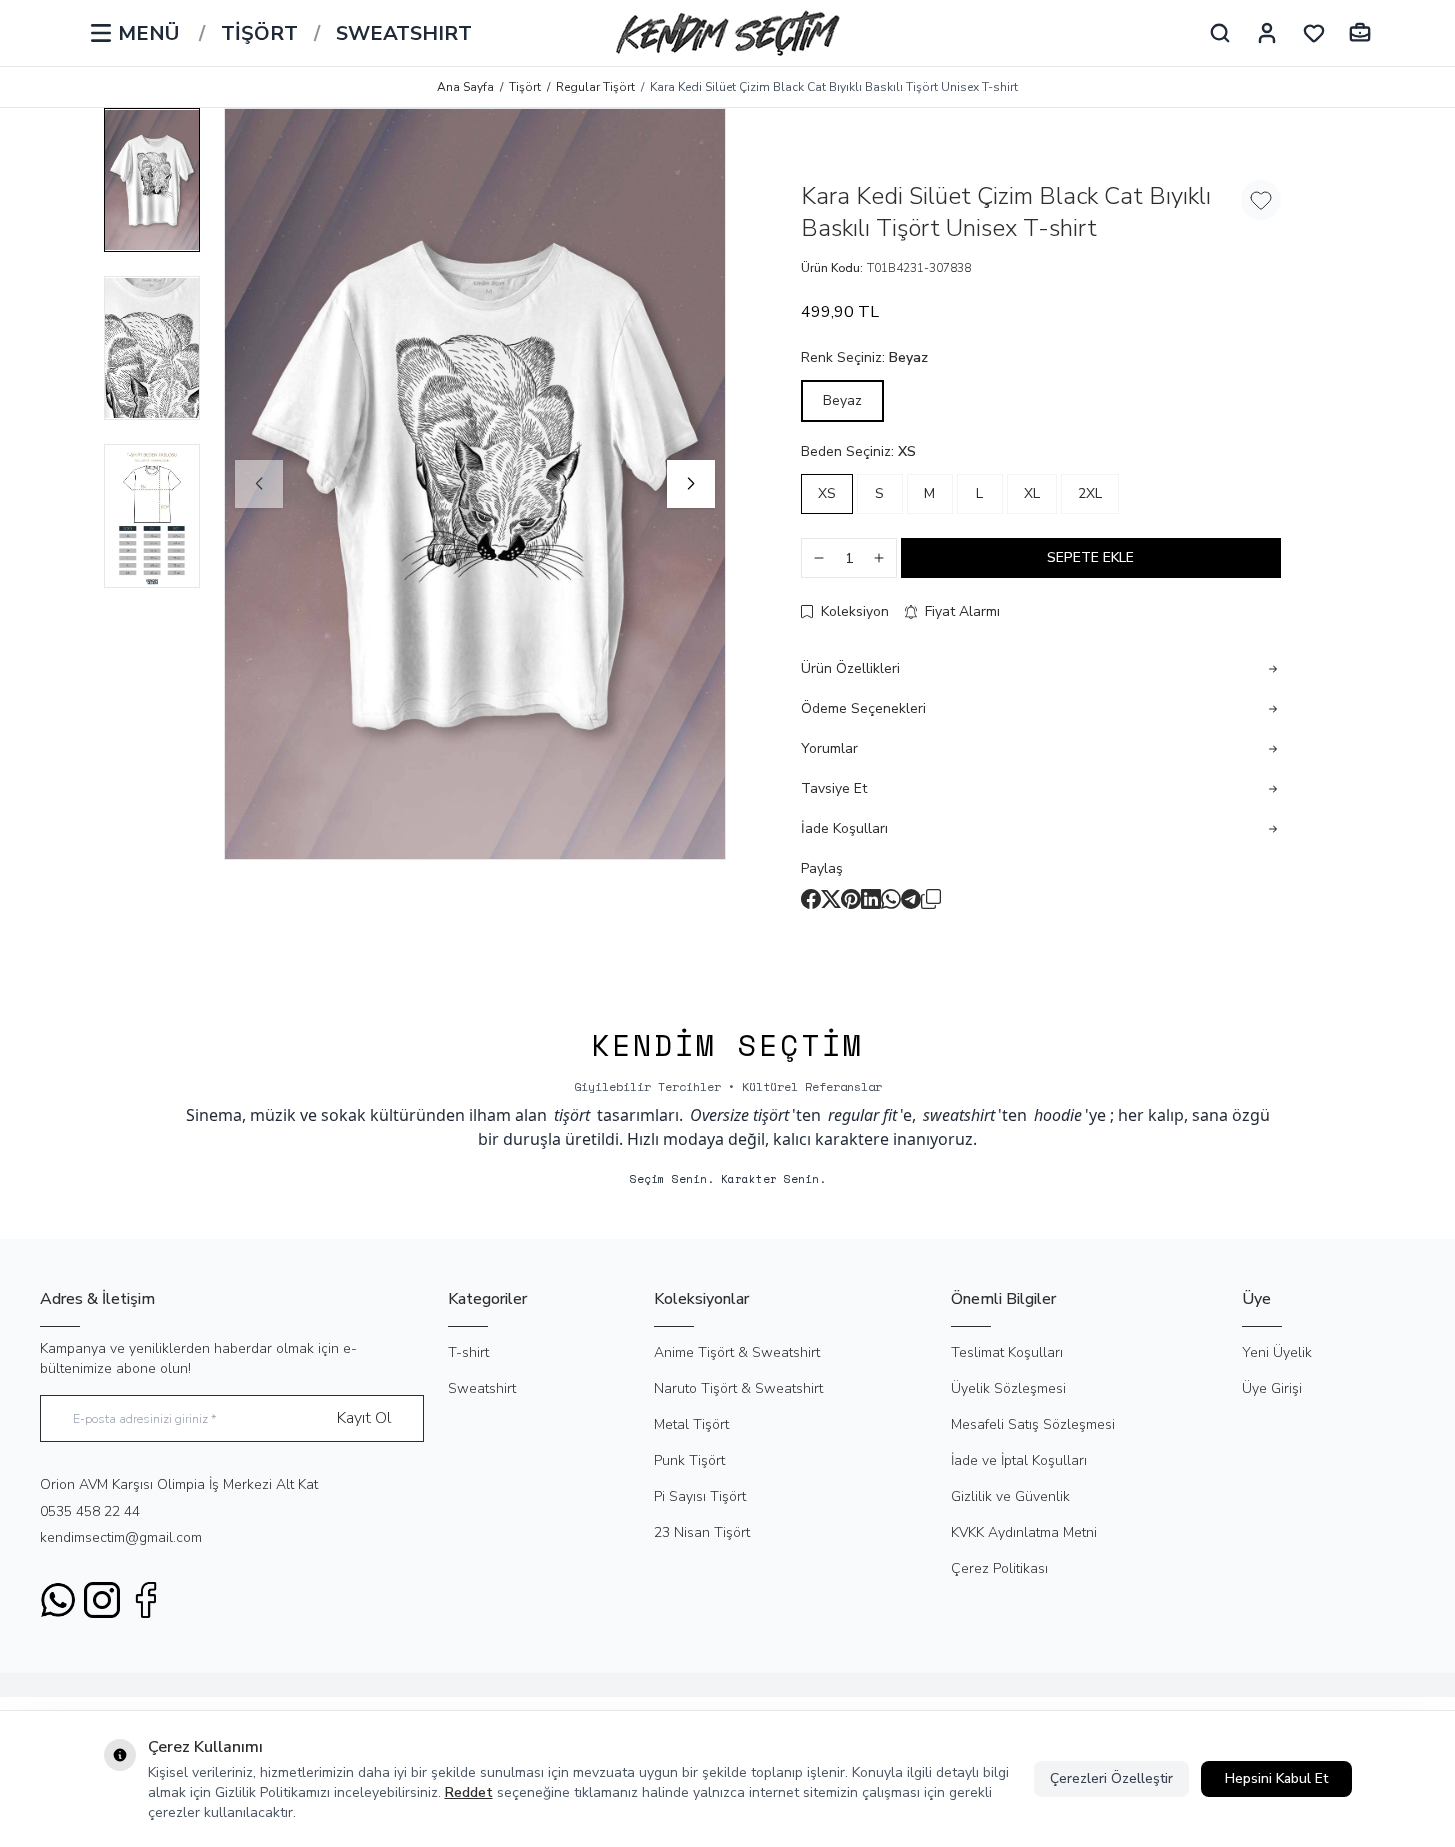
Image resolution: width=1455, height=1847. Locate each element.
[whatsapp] (891, 899)
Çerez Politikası (999, 1568)
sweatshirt (959, 1115)
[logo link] (728, 33)
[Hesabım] (1267, 33)
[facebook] (811, 899)
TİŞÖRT (259, 34)
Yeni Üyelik (1277, 1352)
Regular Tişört (595, 87)
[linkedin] (871, 899)
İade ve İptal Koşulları (1019, 1460)
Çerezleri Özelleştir (1111, 1778)
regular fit (862, 1115)
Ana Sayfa (465, 87)
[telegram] (911, 899)
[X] (831, 899)
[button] (259, 484)
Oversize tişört (739, 1115)
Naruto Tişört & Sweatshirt (738, 1388)
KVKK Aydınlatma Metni (1024, 1532)
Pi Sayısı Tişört (700, 1496)
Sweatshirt (482, 1388)
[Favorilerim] (1314, 33)
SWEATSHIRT (404, 34)
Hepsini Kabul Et (1276, 1778)
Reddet (469, 1792)
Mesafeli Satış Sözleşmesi (1033, 1424)
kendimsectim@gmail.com (121, 1537)
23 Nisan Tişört (702, 1532)
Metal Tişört (691, 1424)
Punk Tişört (689, 1460)
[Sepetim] (1360, 33)
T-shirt (468, 1352)
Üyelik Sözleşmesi (1008, 1388)
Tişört (525, 87)
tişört (572, 1115)
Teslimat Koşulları (1007, 1352)
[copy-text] (931, 899)
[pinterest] (851, 899)
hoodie (1058, 1115)
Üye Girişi (1272, 1388)
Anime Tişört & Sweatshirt (737, 1352)
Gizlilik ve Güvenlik (1010, 1496)
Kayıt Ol (364, 1418)
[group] (475, 484)
